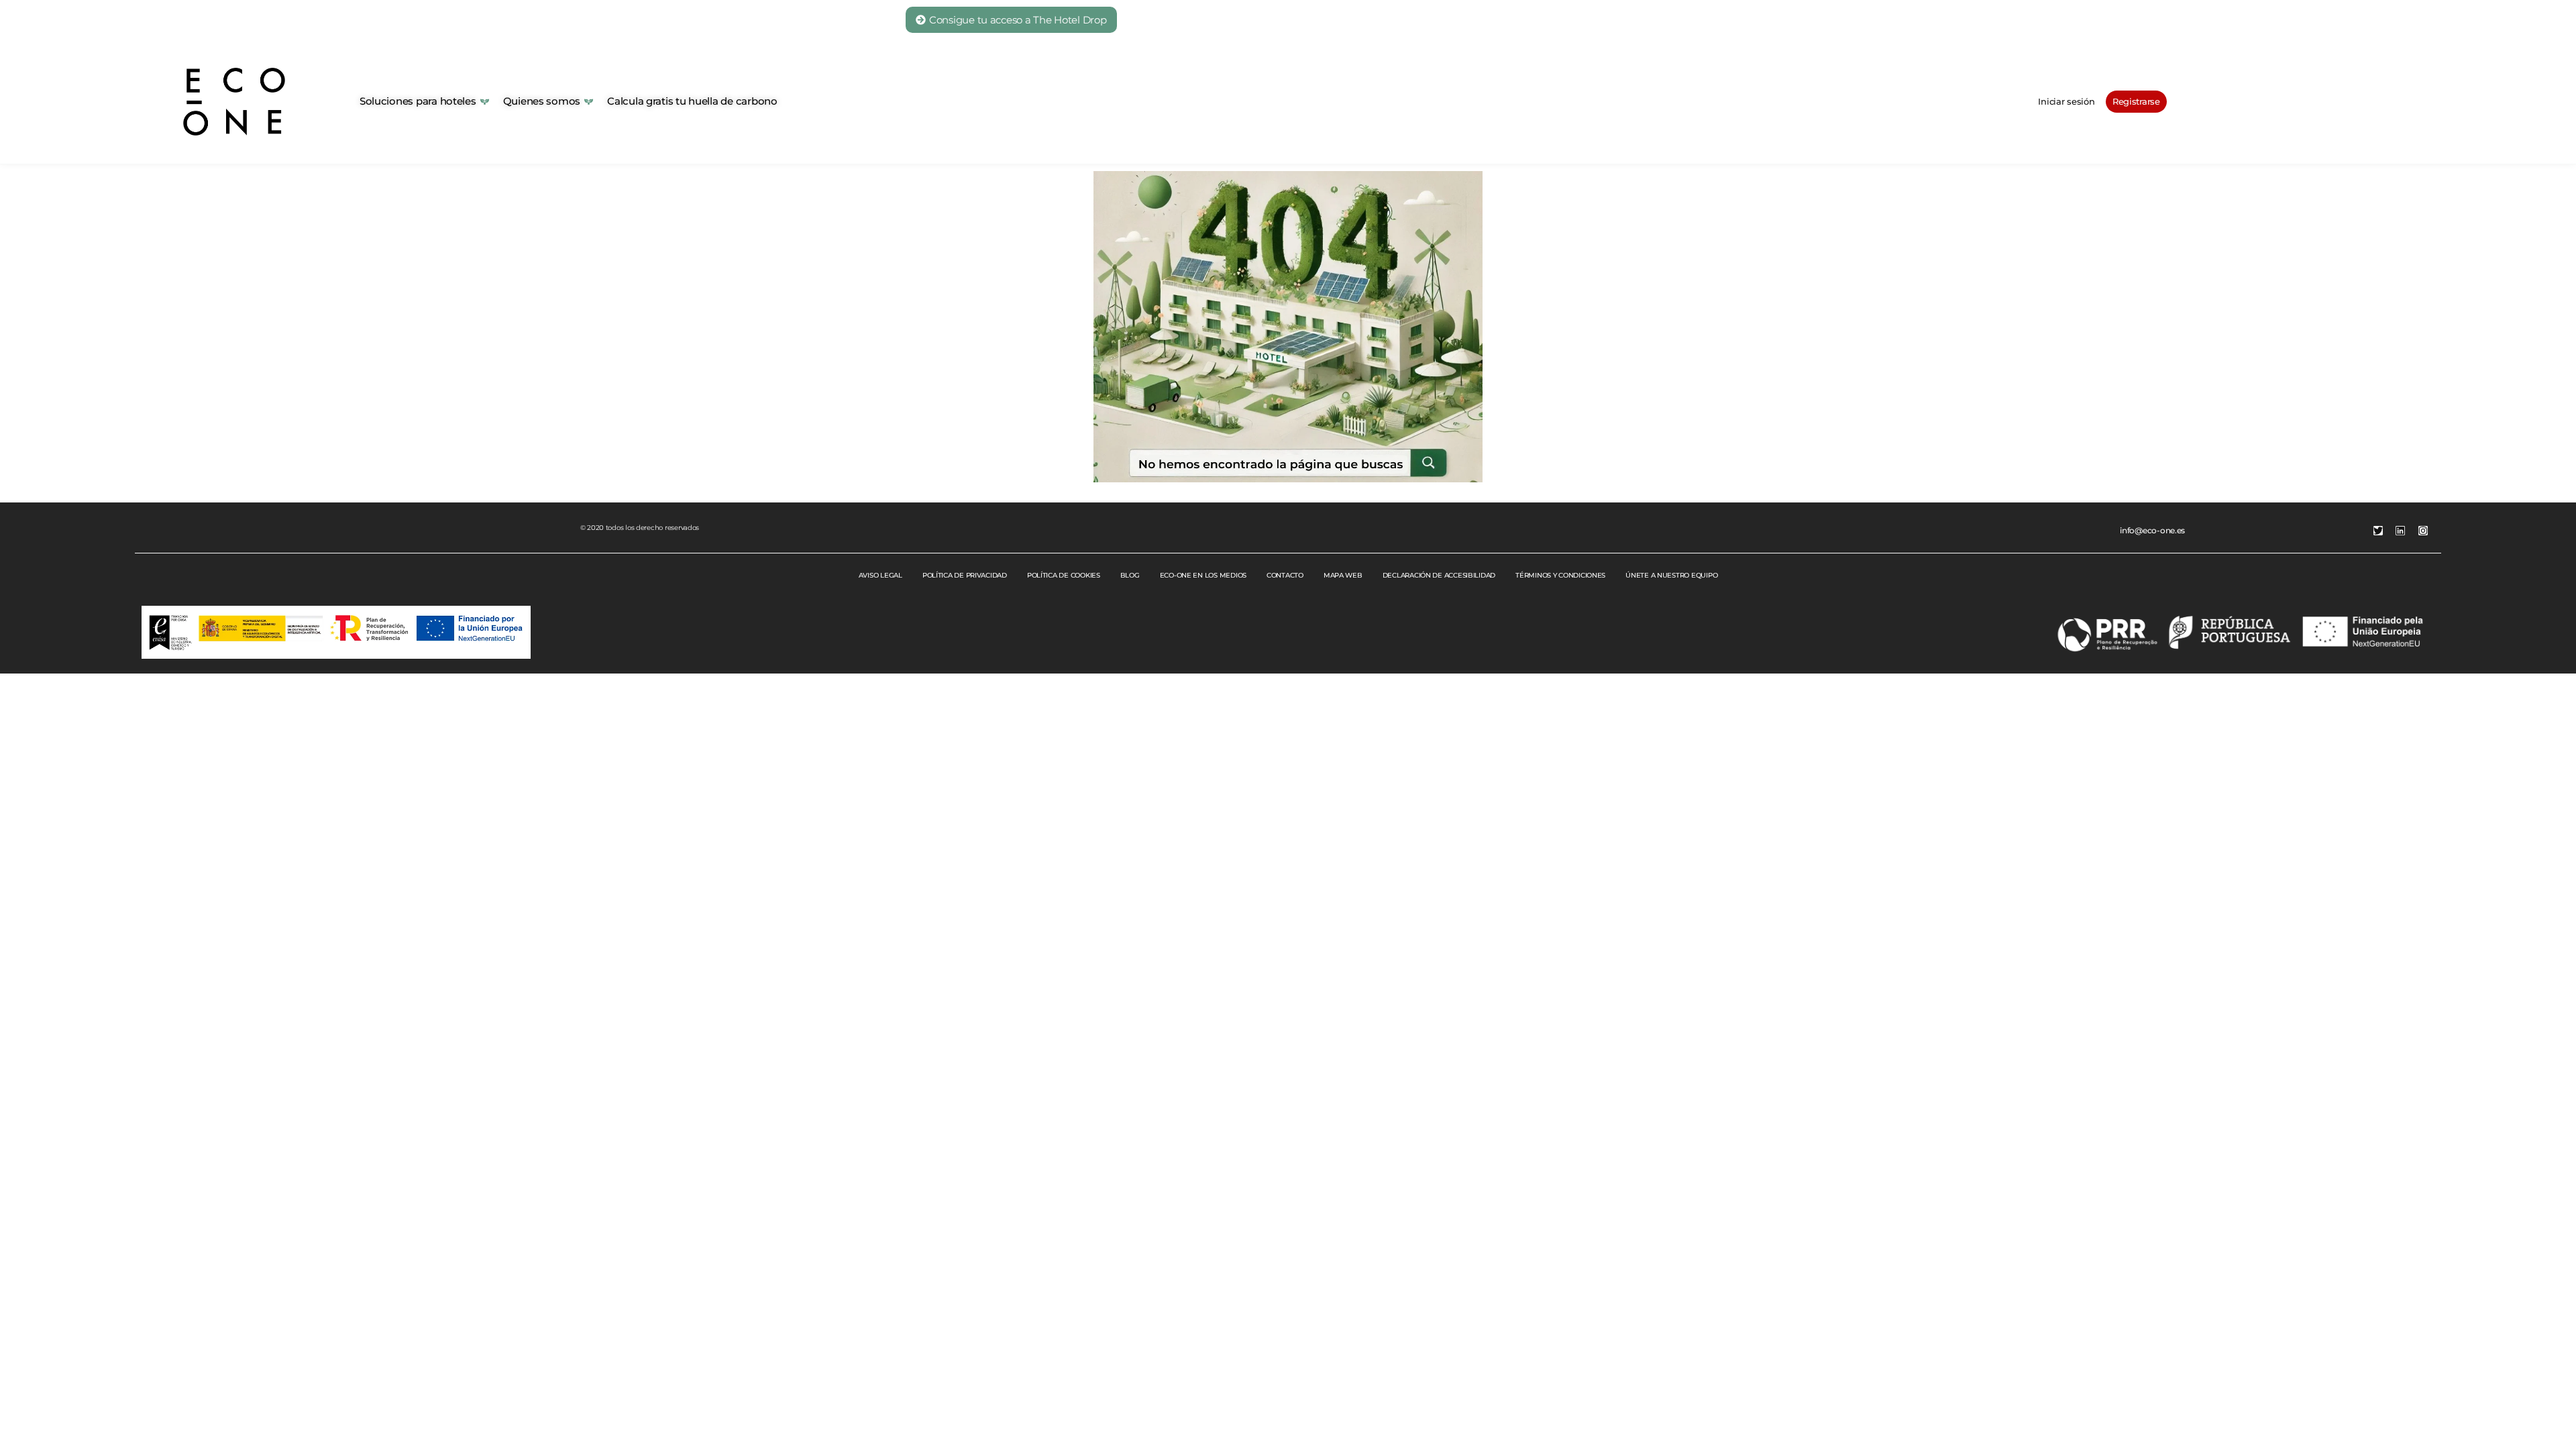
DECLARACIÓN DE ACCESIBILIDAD (1439, 575)
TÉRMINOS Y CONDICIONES (1560, 575)
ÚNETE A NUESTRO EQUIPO (1671, 575)
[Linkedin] (2400, 531)
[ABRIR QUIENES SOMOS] (589, 102)
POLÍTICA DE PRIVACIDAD (965, 575)
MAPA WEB (1343, 575)
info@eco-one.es (2152, 530)
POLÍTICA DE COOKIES (1064, 575)
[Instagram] (2423, 531)
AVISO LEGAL (880, 575)
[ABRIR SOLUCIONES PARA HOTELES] (485, 102)
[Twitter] (2378, 531)
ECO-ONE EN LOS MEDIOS (1203, 575)
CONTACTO (1285, 575)
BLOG (1130, 575)
